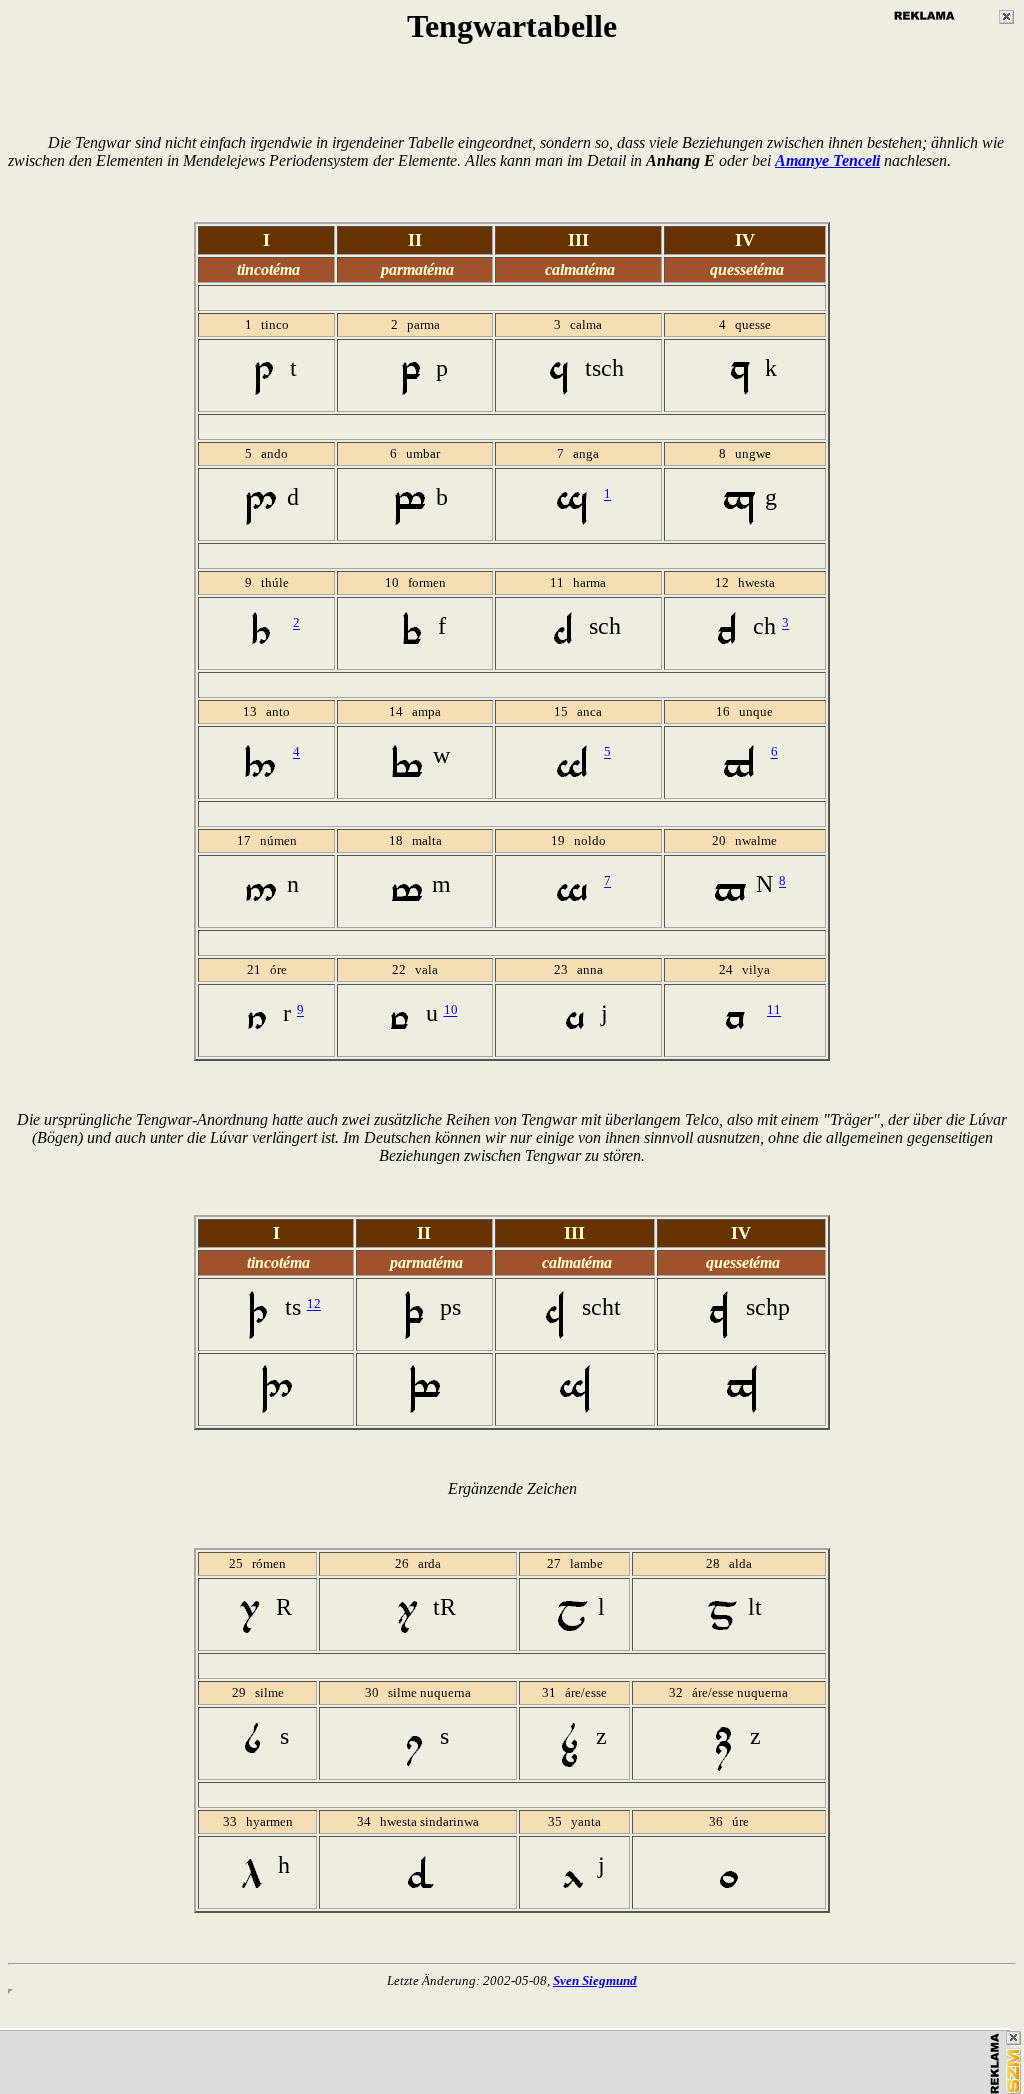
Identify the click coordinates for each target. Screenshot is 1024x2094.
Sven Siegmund (595, 1980)
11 (774, 1010)
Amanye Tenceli (827, 160)
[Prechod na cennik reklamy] (995, 2063)
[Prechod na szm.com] (1013, 2071)
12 (314, 1304)
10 (451, 1010)
